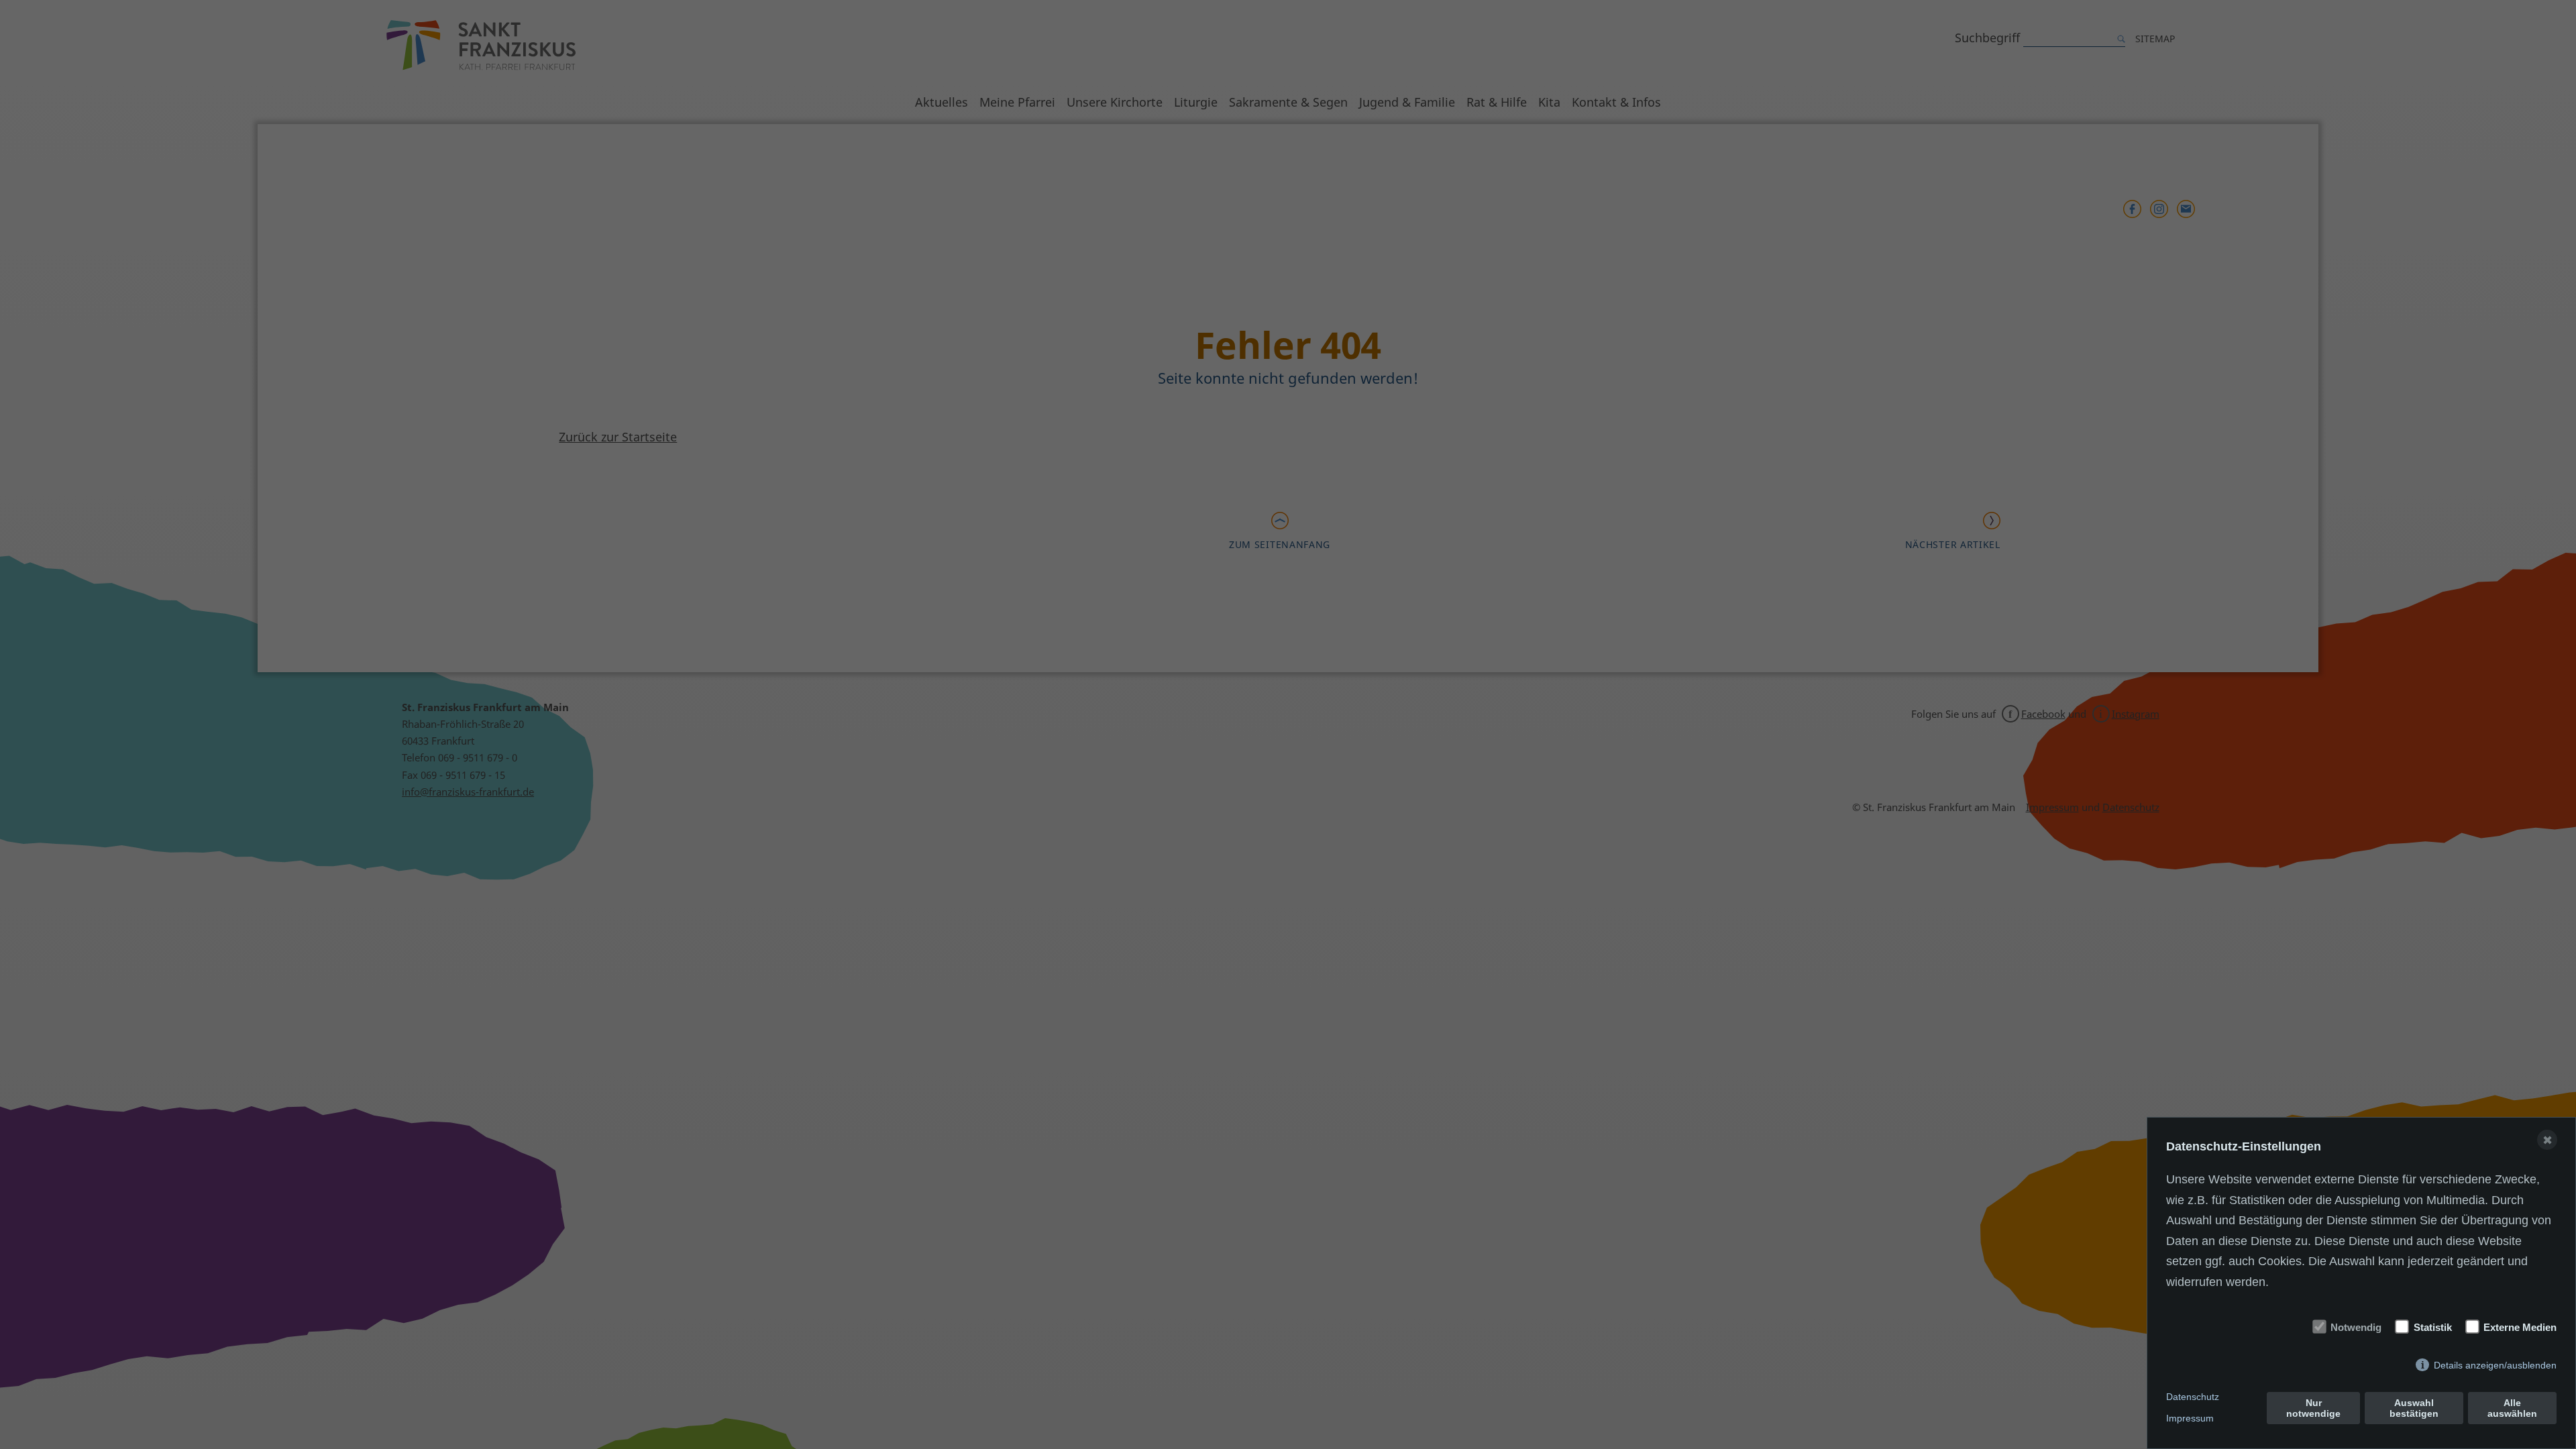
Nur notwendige (2313, 1408)
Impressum (2190, 1418)
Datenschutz (2193, 1397)
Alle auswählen (2512, 1408)
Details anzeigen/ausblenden (2495, 1365)
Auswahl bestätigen (2414, 1408)
